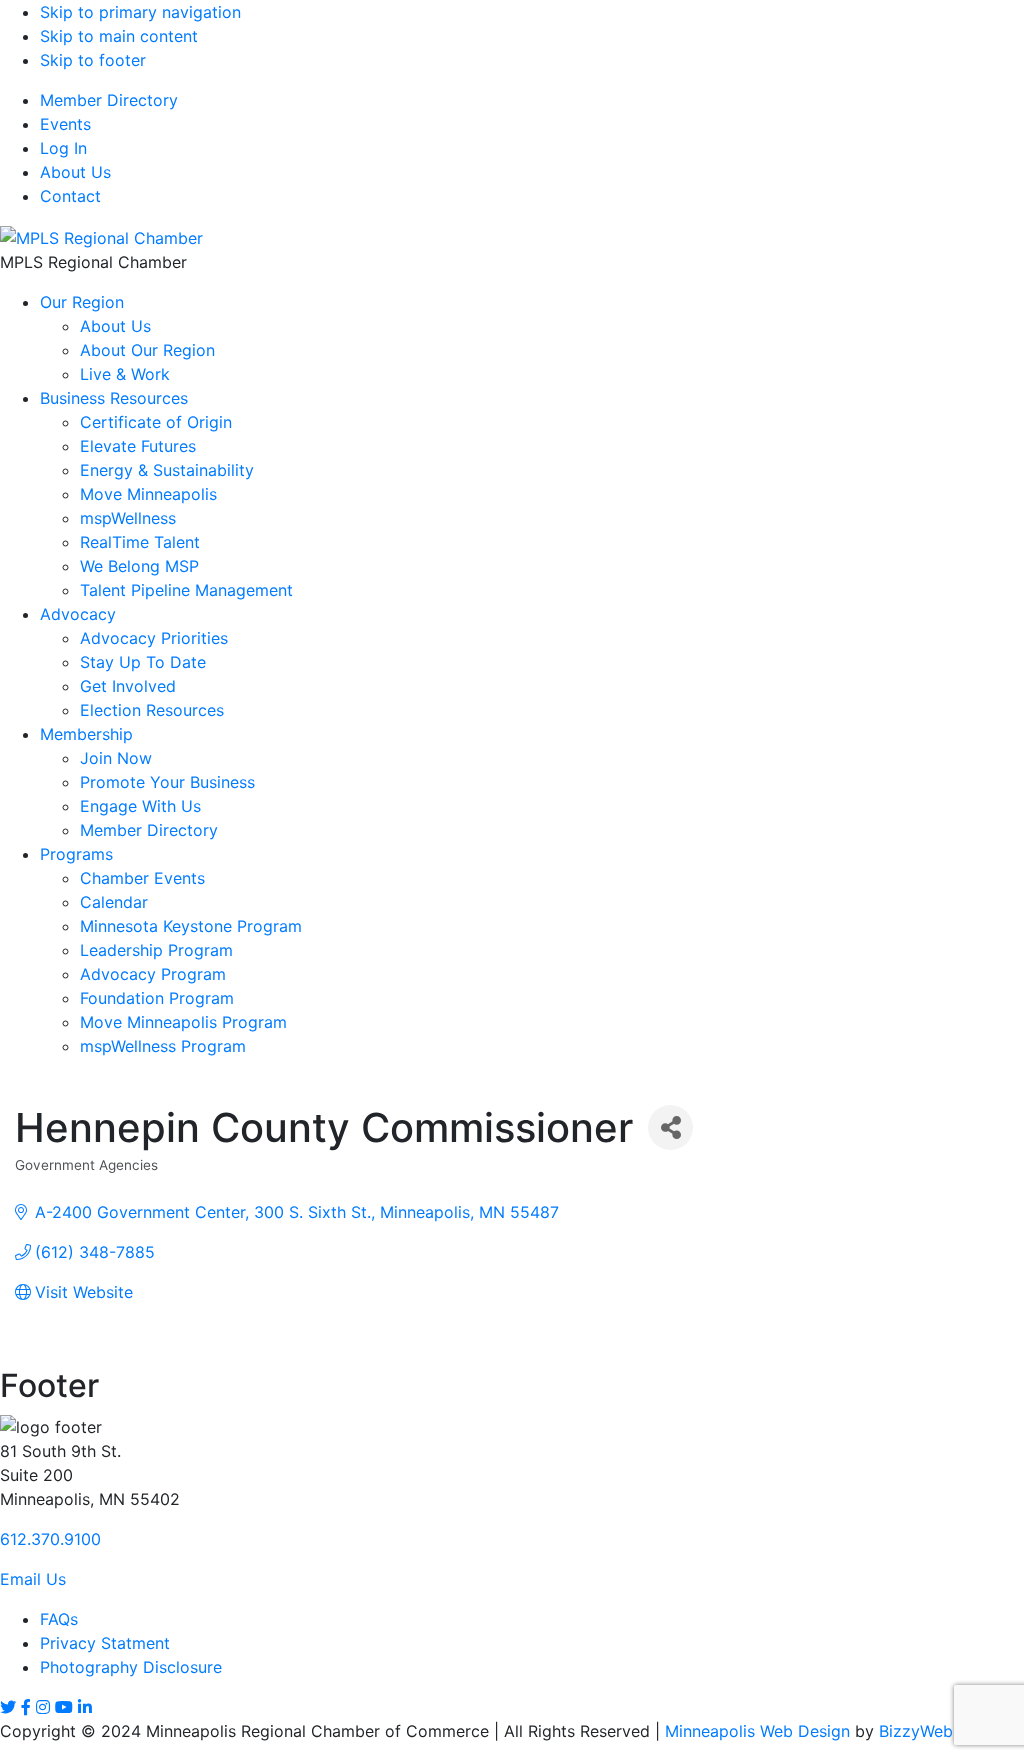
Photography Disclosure (131, 1667)
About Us (75, 172)
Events (65, 124)
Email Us (33, 1579)
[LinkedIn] (85, 1707)
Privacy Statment (105, 1643)
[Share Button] (670, 1127)
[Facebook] (26, 1707)
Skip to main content (119, 36)
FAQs (59, 1619)
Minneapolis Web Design (757, 1731)
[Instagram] (43, 1707)
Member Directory (109, 100)
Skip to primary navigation (140, 12)
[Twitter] (8, 1707)
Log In (63, 148)
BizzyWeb (916, 1731)
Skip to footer (93, 60)
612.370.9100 (50, 1539)
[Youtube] (64, 1707)
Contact (70, 196)
